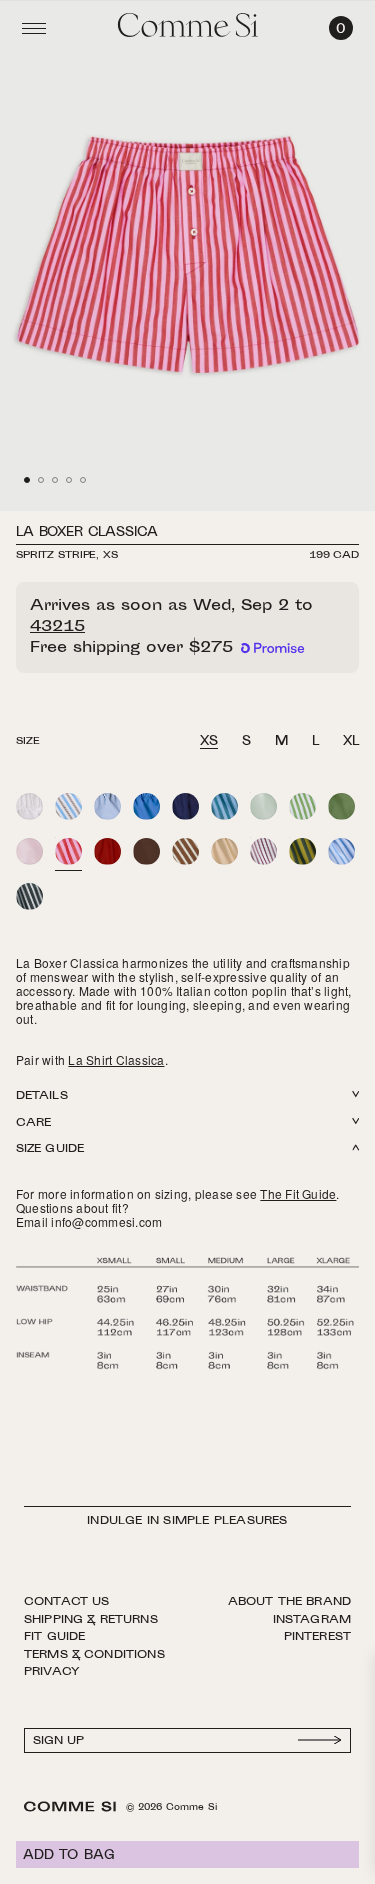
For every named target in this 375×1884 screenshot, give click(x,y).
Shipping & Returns (91, 1620)
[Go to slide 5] (83, 480)
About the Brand (289, 1602)
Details (42, 1096)
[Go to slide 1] (27, 480)
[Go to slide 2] (41, 480)
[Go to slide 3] (55, 480)
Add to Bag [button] (69, 1856)
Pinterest (317, 1637)
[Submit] (320, 1740)
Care (33, 1123)
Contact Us (67, 1602)
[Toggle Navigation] (34, 28)
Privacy (52, 1672)
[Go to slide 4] (69, 480)
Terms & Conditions (94, 1655)
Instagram (312, 1620)
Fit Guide (54, 1637)
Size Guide (50, 1149)
